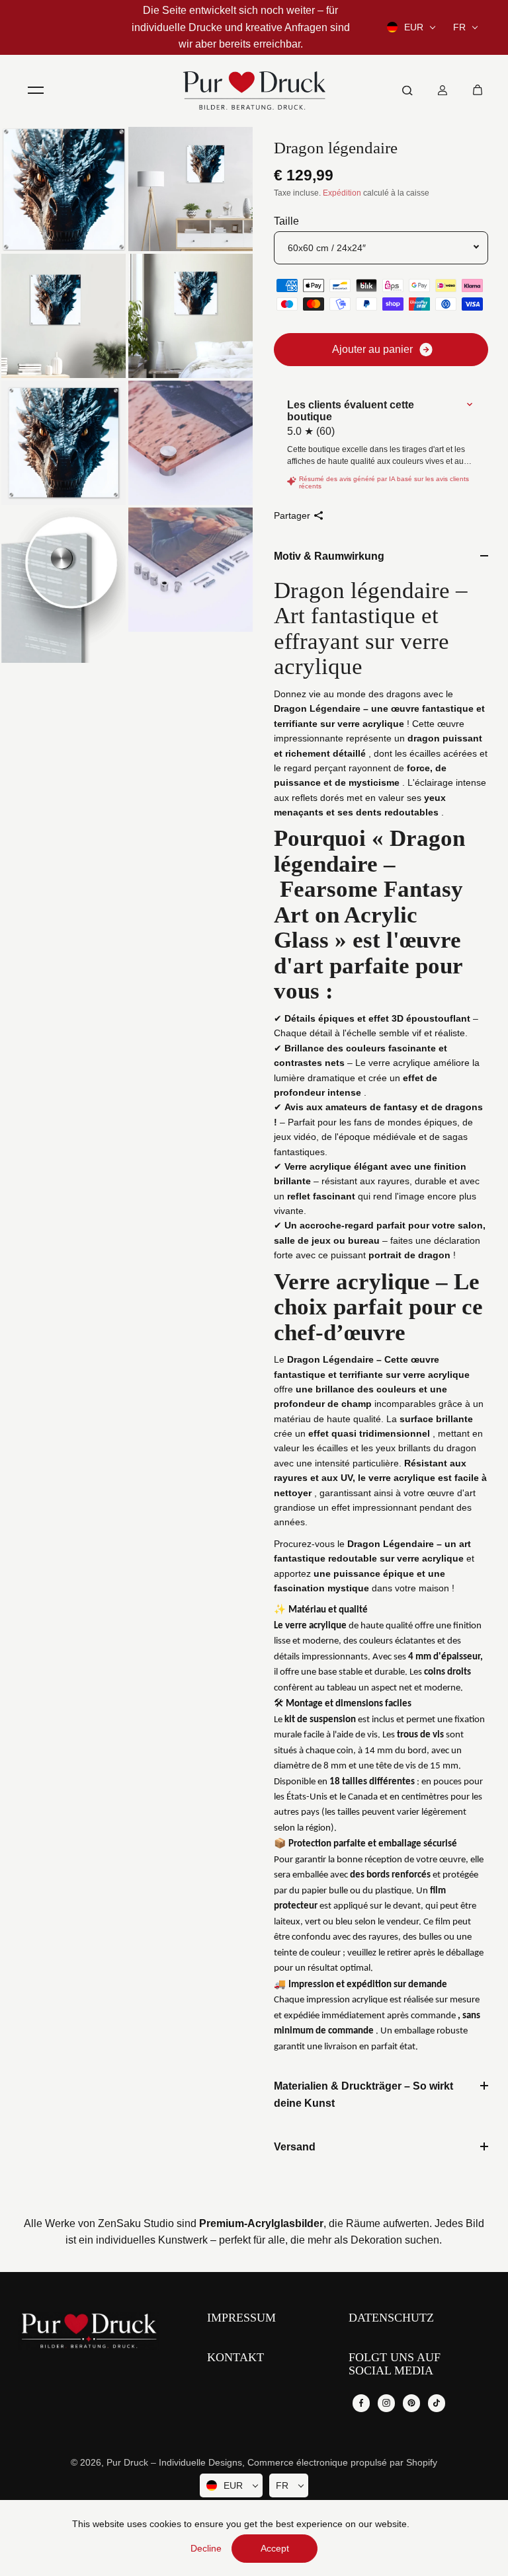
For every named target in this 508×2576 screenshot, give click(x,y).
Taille (286, 221)
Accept (275, 2548)
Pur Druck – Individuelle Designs (174, 2462)
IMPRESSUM (241, 2318)
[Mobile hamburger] (36, 90)
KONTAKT (235, 2358)
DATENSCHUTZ (391, 2318)
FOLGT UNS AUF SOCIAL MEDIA (395, 2364)
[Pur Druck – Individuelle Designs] (254, 90)
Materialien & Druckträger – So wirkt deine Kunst (363, 2095)
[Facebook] (361, 2403)
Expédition (342, 193)
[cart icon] (478, 90)
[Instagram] (386, 2403)
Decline (206, 2548)
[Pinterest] (411, 2403)
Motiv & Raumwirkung (329, 556)
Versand (295, 2147)
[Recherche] (407, 90)
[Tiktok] (437, 2403)
